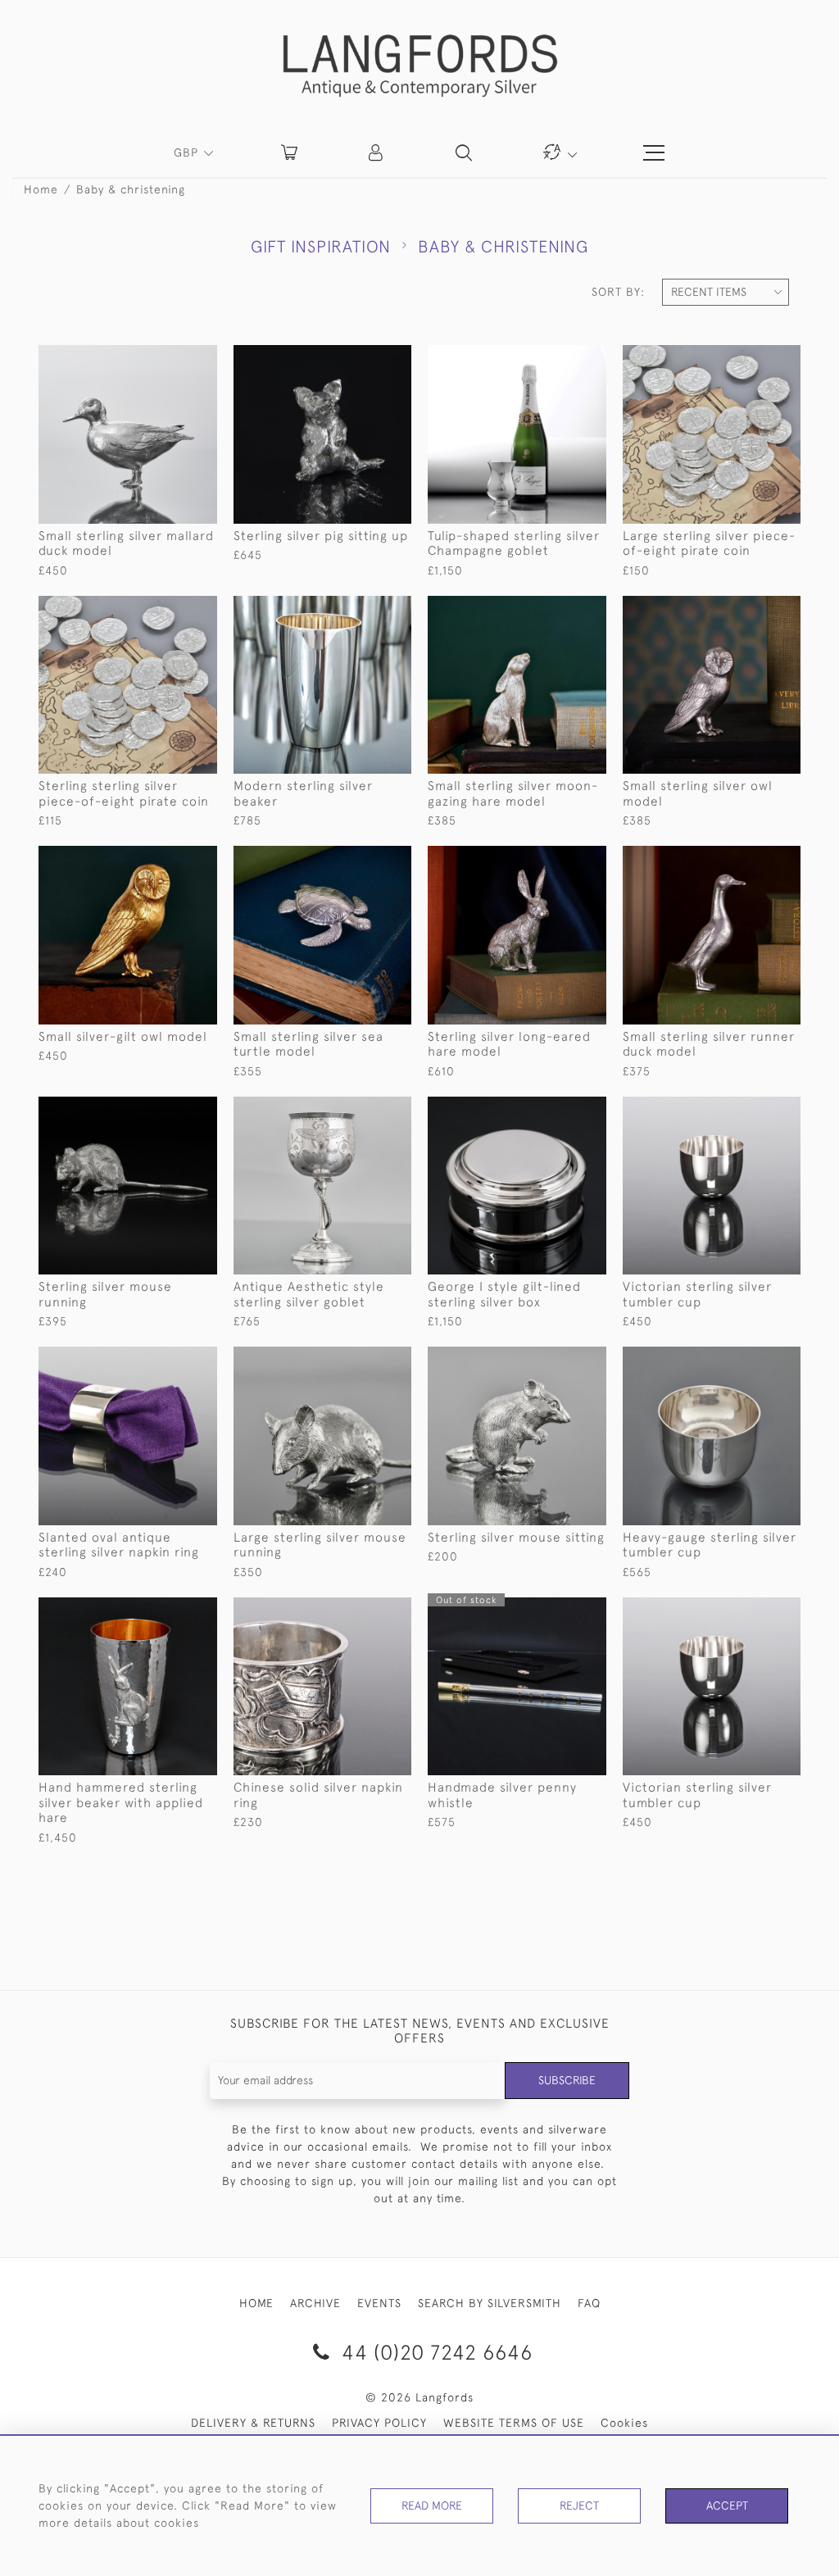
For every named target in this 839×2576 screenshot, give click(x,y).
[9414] (362, 859)
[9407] (751, 609)
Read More (432, 2506)
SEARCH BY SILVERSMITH (490, 2303)
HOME (256, 2303)
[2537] (751, 1110)
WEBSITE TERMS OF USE (514, 2423)
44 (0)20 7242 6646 (434, 2352)
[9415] (556, 859)
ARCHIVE (315, 2303)
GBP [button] (188, 152)
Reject (579, 2506)
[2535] (751, 1611)
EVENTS (379, 2303)
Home (41, 189)
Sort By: (618, 292)
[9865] (556, 1360)
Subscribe (567, 2080)
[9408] (167, 859)
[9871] (167, 1110)
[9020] (362, 609)
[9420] (167, 609)
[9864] (362, 1360)
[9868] (362, 358)
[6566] (556, 1611)
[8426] (751, 1360)
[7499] (167, 1360)
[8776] (362, 1110)
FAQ (589, 2303)
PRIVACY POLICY (379, 2423)
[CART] (289, 152)
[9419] (751, 358)
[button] (377, 152)
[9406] (556, 609)
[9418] (751, 859)
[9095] (556, 1110)
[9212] (556, 358)
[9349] (167, 358)
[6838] (362, 1611)
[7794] (167, 1611)
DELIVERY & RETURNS (253, 2423)
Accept (727, 2506)
